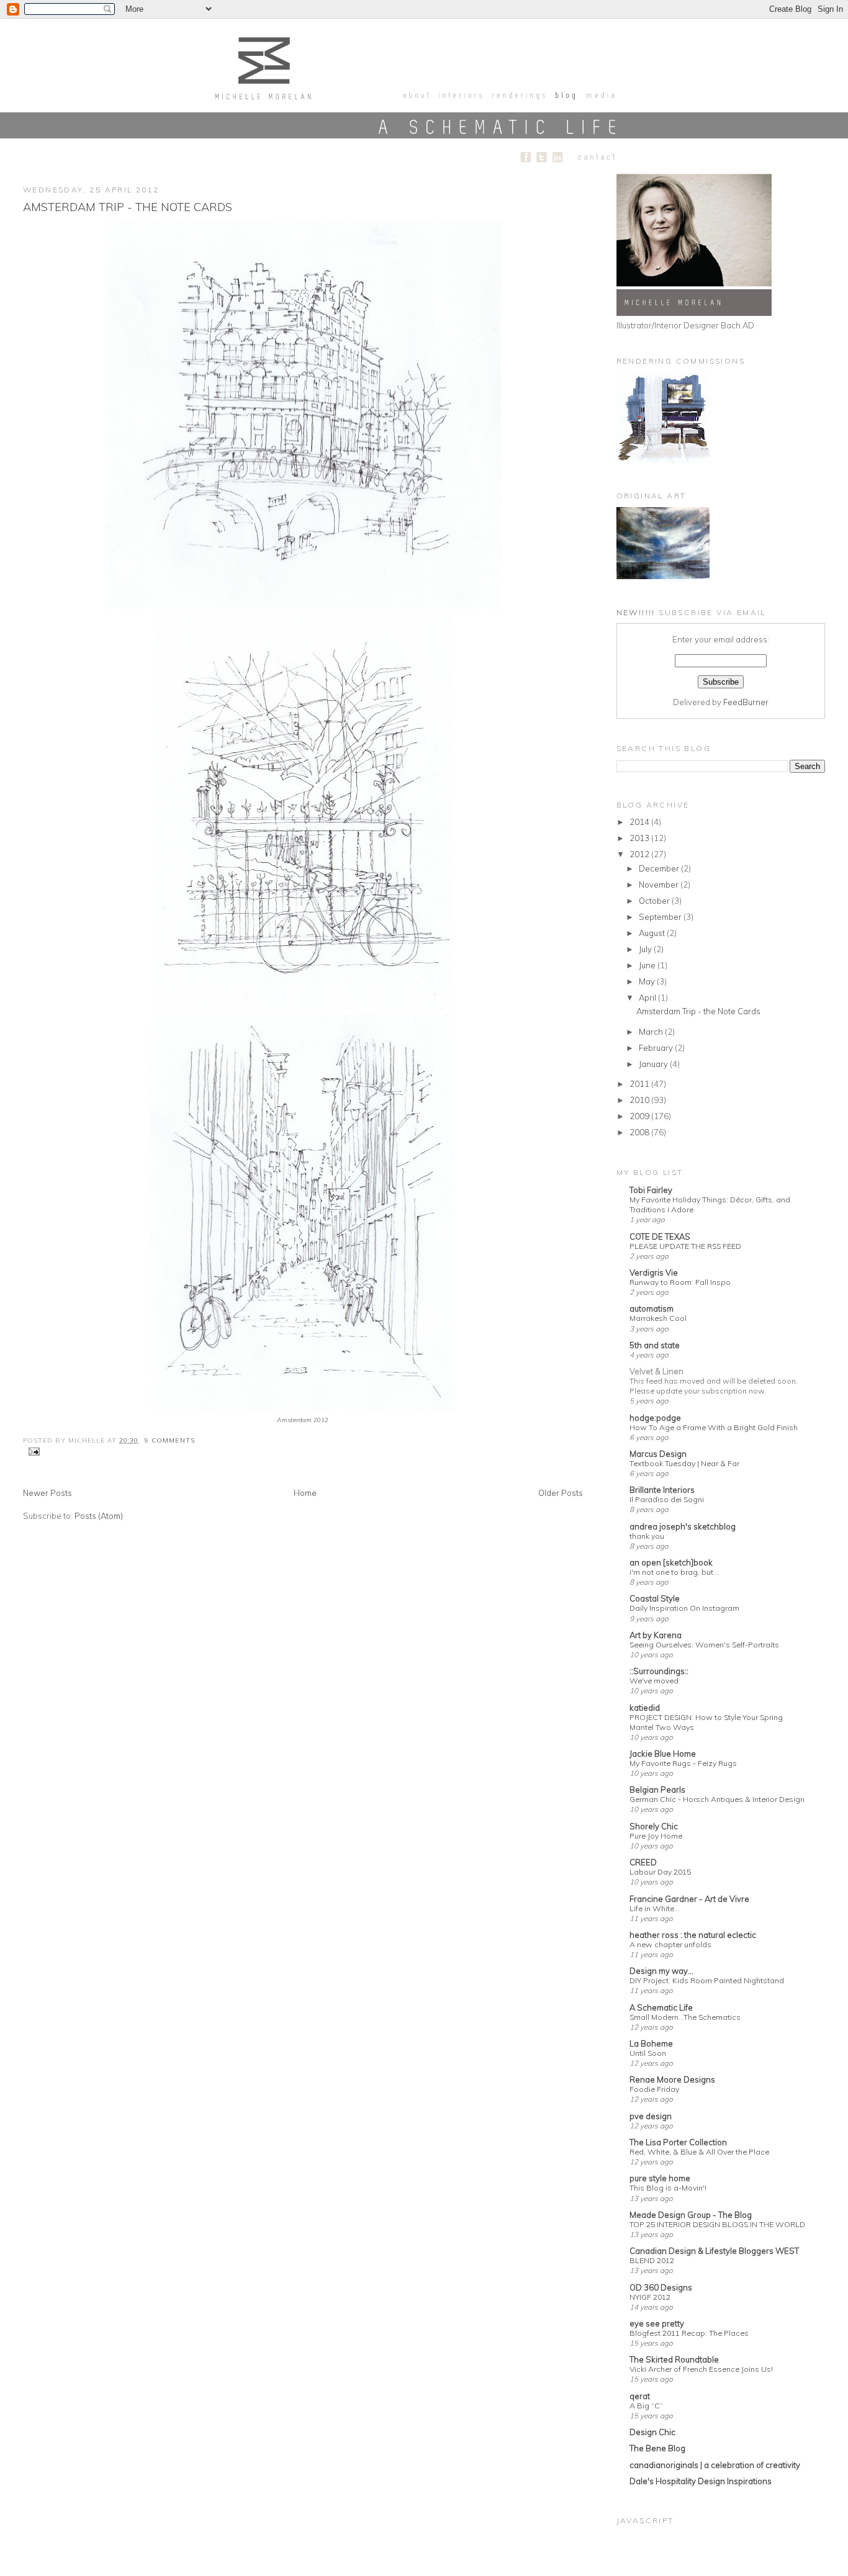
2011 (640, 1084)
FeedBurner (746, 702)
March (652, 1032)
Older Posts (561, 1493)
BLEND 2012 (652, 2260)
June (648, 965)
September (661, 917)
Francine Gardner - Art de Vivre (689, 1899)
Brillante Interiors (662, 1490)
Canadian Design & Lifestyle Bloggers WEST (714, 2251)
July (646, 949)
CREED (643, 1862)
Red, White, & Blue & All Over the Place (699, 2152)
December (660, 868)
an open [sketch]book (671, 1562)
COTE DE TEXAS (660, 1236)
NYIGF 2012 (650, 2297)
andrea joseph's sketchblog (683, 1526)
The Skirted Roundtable (674, 2359)
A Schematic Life (661, 2007)
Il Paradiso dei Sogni (667, 1499)
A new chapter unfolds (670, 1944)
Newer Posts (47, 1493)
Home (305, 1493)
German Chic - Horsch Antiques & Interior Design (717, 1799)
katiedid (645, 1708)
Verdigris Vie (654, 1272)
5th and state (655, 1345)
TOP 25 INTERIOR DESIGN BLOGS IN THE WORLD (717, 2224)
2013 (640, 838)
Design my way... (661, 1971)
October (655, 901)
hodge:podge (655, 1418)
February (657, 1048)
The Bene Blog (657, 2448)
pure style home (660, 2178)
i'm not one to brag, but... (674, 1572)
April (648, 998)
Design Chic (652, 2432)
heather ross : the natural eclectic (693, 1935)
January (654, 1064)
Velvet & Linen (656, 1371)
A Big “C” (646, 2406)
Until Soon (648, 2053)
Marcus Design (658, 1454)
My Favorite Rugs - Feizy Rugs (683, 1763)
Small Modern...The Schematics (685, 2017)
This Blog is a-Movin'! (668, 2188)
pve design (651, 2116)
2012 (640, 854)
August (653, 933)
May (648, 981)
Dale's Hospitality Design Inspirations (701, 2481)
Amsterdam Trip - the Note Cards (128, 207)
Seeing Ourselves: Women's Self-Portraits (704, 1645)
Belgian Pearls (657, 1790)
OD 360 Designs (661, 2287)
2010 (640, 1100)
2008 (640, 1132)
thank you (647, 1536)
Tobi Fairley (651, 1190)
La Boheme (651, 2043)
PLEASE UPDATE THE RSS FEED (685, 1246)
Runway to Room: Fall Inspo (680, 1282)
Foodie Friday (654, 2089)
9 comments (169, 1440)
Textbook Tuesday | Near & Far (684, 1463)
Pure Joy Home (656, 1836)
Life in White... (655, 1908)
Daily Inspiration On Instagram (684, 1608)
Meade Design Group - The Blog (691, 2215)
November (660, 885)
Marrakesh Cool (658, 1318)
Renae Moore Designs (672, 2079)
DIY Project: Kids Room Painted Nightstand (707, 1980)
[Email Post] (33, 1451)
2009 (640, 1116)
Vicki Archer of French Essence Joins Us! (701, 2369)
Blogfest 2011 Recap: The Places (689, 2333)
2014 (640, 822)
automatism (652, 1308)
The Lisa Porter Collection (678, 2142)
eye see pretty (657, 2323)
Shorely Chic (654, 1826)
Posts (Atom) (99, 1516)
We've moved (654, 1681)
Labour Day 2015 (660, 1872)
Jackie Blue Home (663, 1754)
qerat (640, 2396)
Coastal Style (655, 1598)
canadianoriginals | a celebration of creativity (715, 2465)
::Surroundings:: (659, 1671)
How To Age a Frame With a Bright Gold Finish (714, 1427)
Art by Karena (656, 1635)
